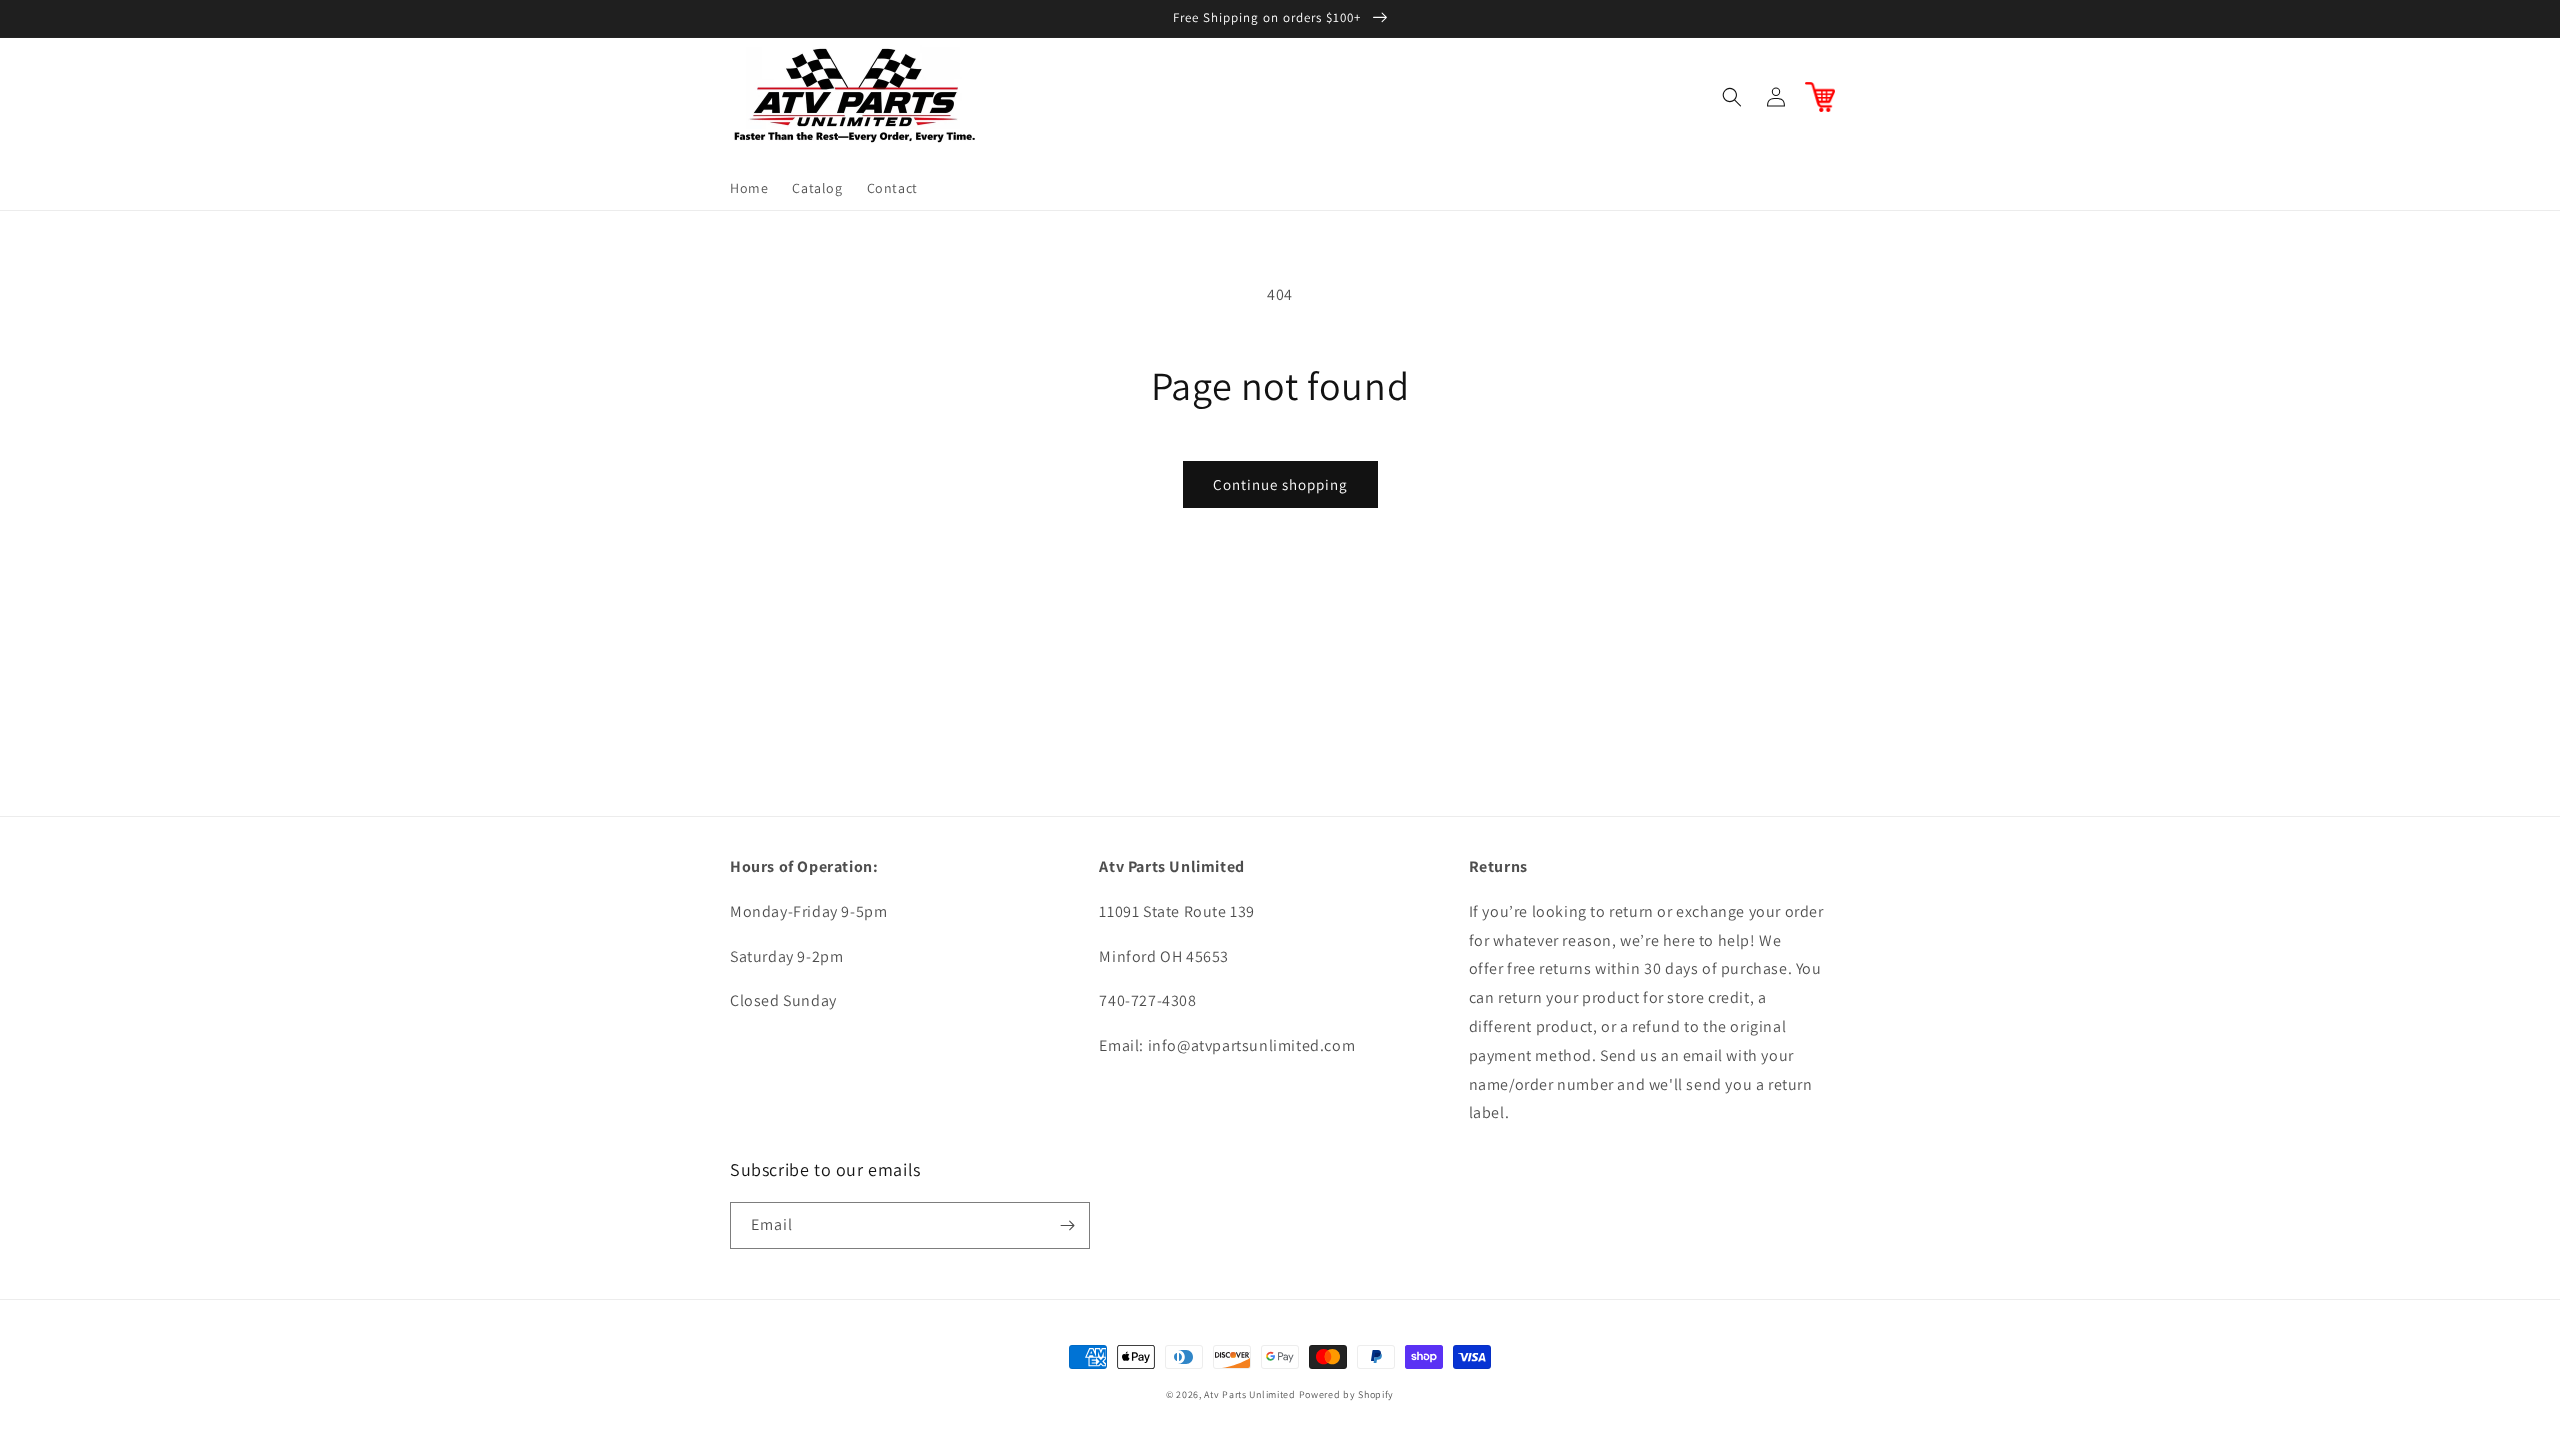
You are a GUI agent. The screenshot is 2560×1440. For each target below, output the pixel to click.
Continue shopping (1280, 484)
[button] (1732, 97)
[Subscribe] (1067, 1225)
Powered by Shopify (1347, 1394)
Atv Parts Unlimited (1249, 1394)
